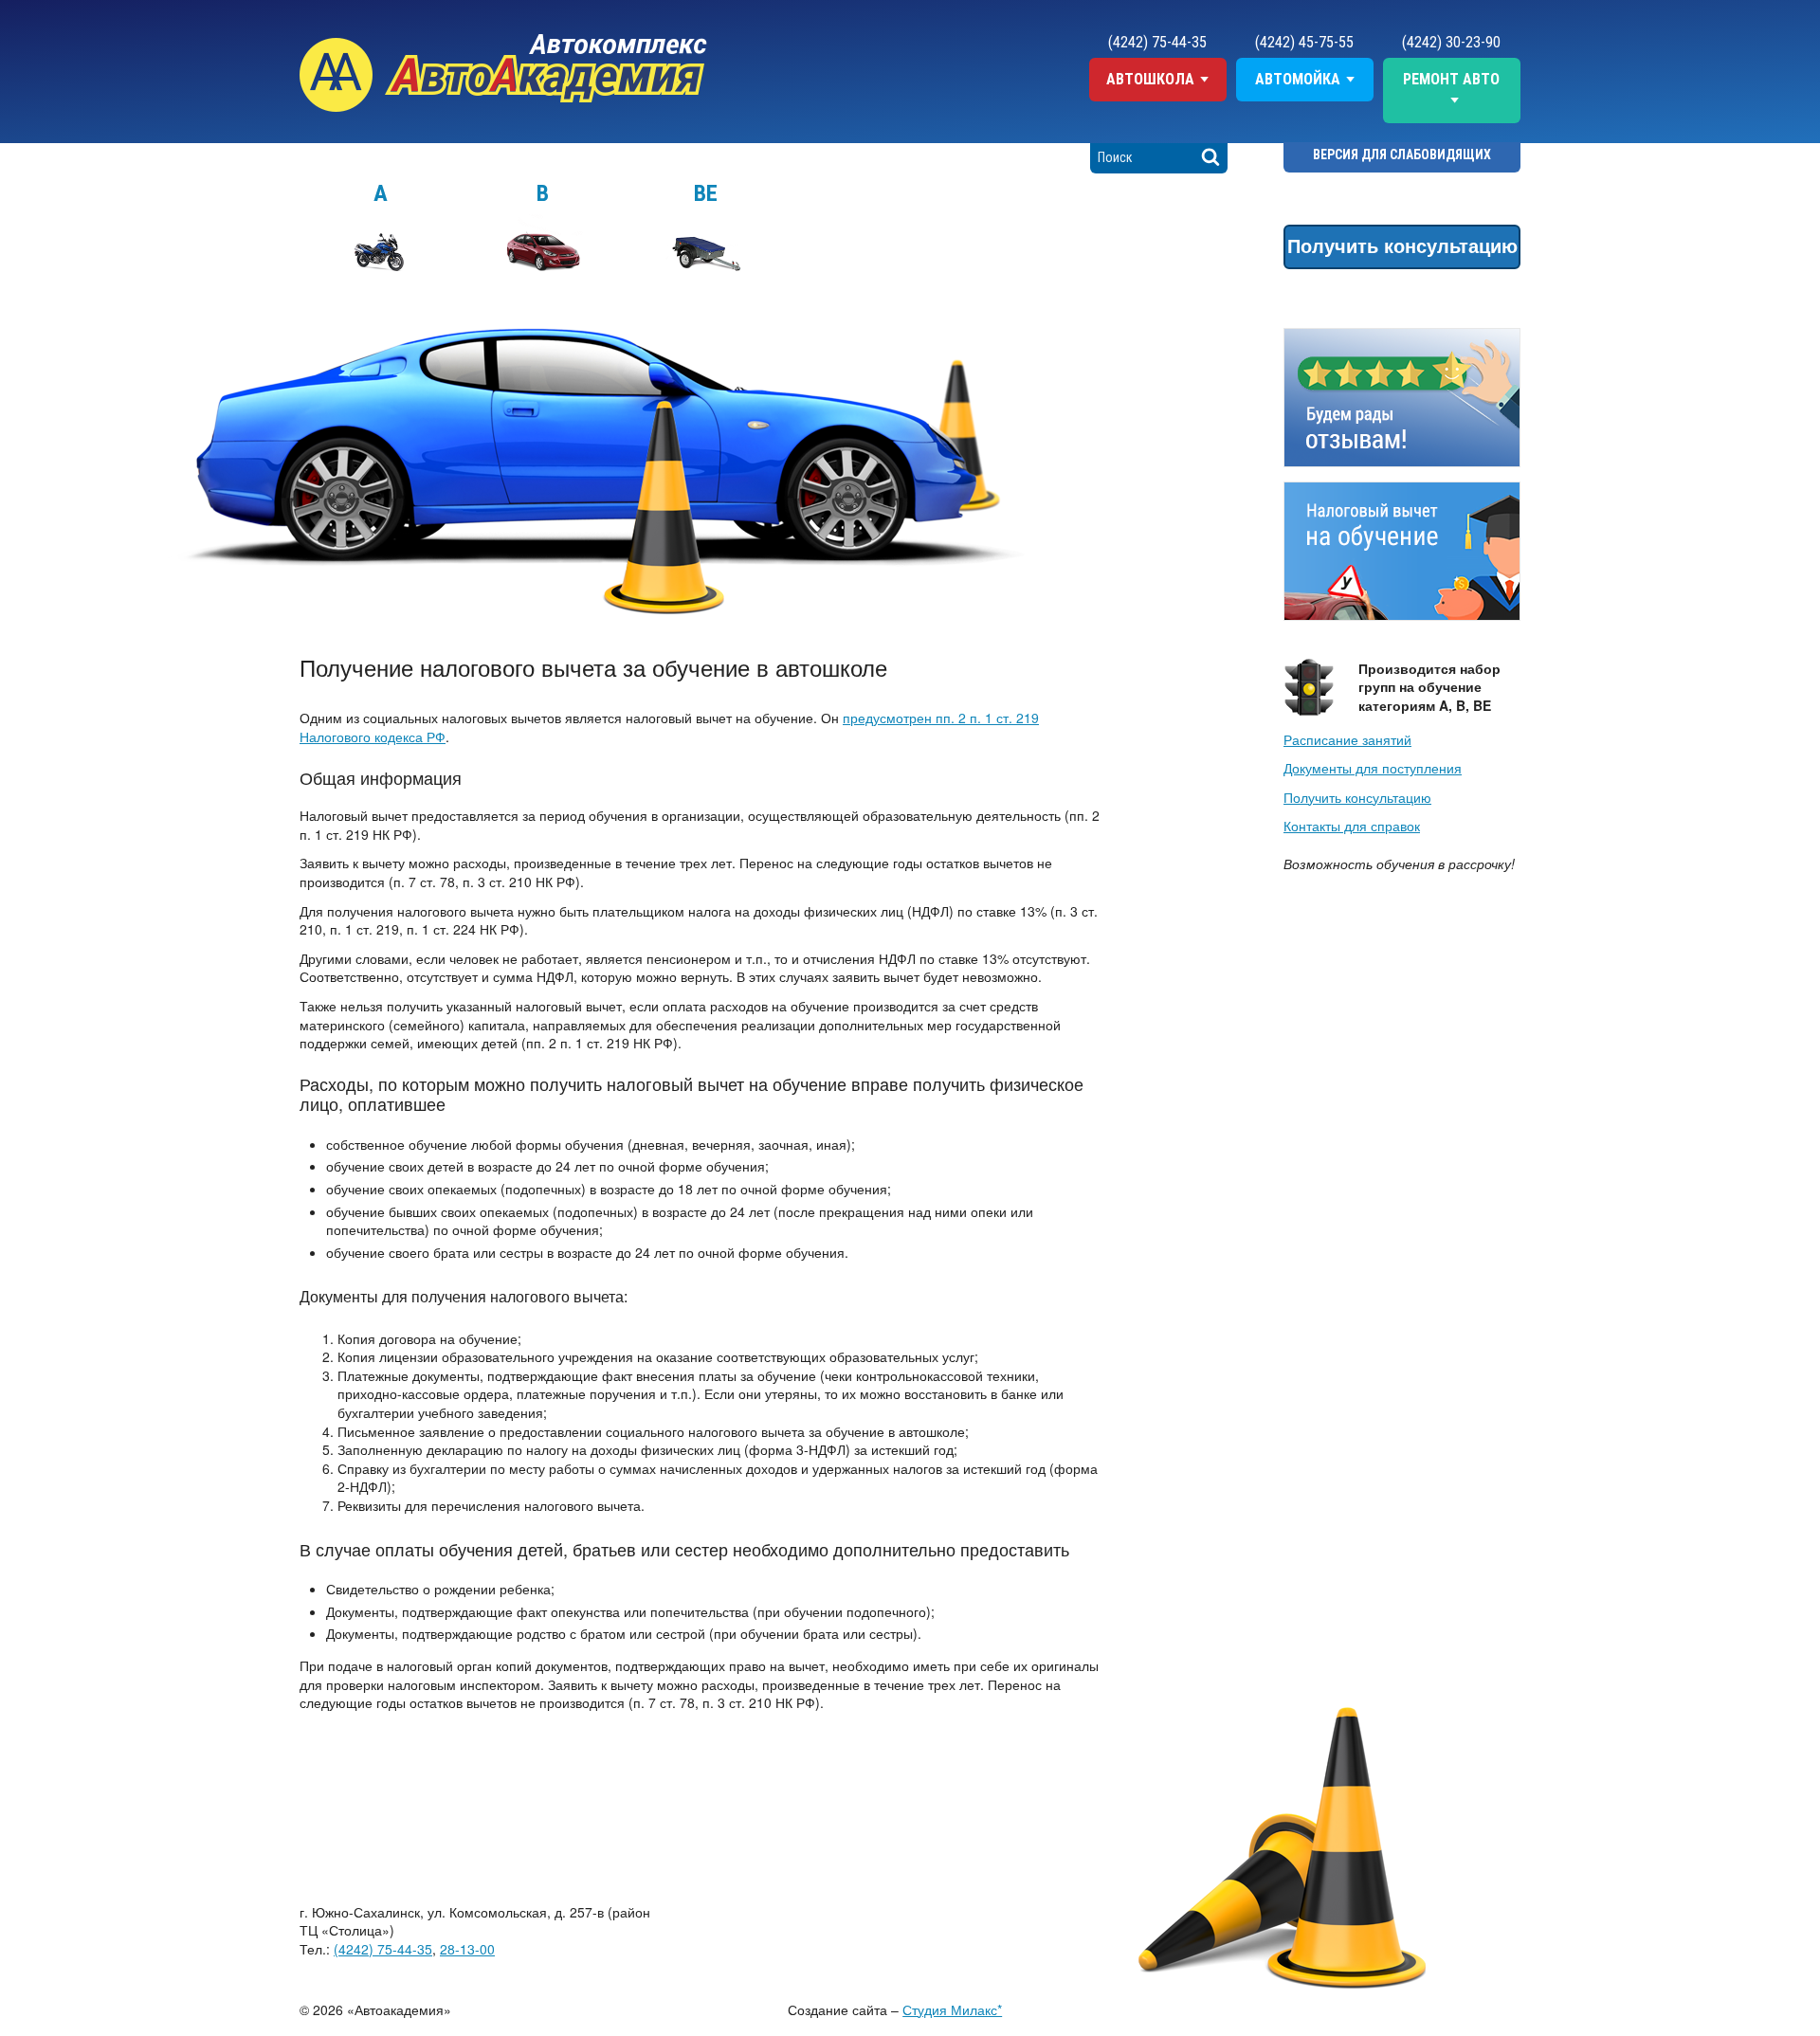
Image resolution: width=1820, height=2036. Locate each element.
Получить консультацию (1402, 245)
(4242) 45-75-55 (1304, 42)
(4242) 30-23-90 (1451, 42)
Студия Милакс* (952, 2009)
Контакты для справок (1352, 826)
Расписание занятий (1347, 739)
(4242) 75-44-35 (1157, 42)
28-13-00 (467, 1949)
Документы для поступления (1373, 768)
